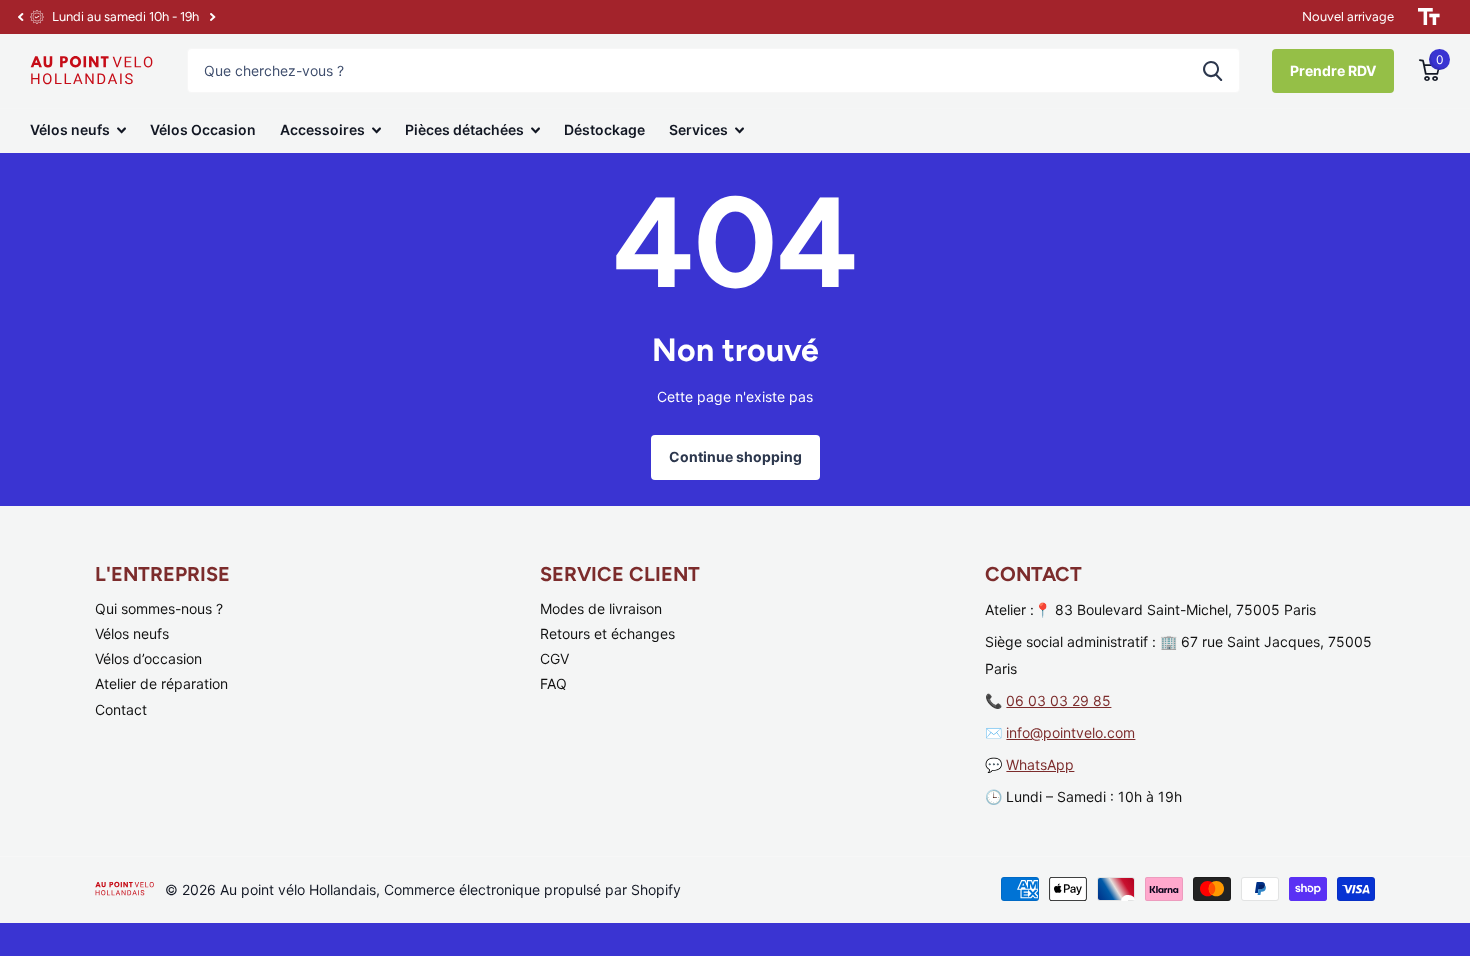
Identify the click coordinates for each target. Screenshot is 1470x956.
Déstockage (604, 129)
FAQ (553, 683)
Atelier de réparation (161, 683)
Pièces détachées (464, 129)
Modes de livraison (601, 608)
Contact (121, 709)
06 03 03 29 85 (1058, 700)
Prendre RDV (1333, 70)
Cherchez (1212, 70)
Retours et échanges (607, 633)
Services (698, 129)
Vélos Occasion (203, 129)
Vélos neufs (70, 129)
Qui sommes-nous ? (159, 608)
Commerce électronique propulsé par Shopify (532, 889)
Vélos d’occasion (148, 658)
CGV (554, 658)
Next (212, 17)
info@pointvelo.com (1070, 732)
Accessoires (322, 129)
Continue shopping (735, 456)
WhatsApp (1040, 764)
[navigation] (20, 17)
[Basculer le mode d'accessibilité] (1429, 17)
